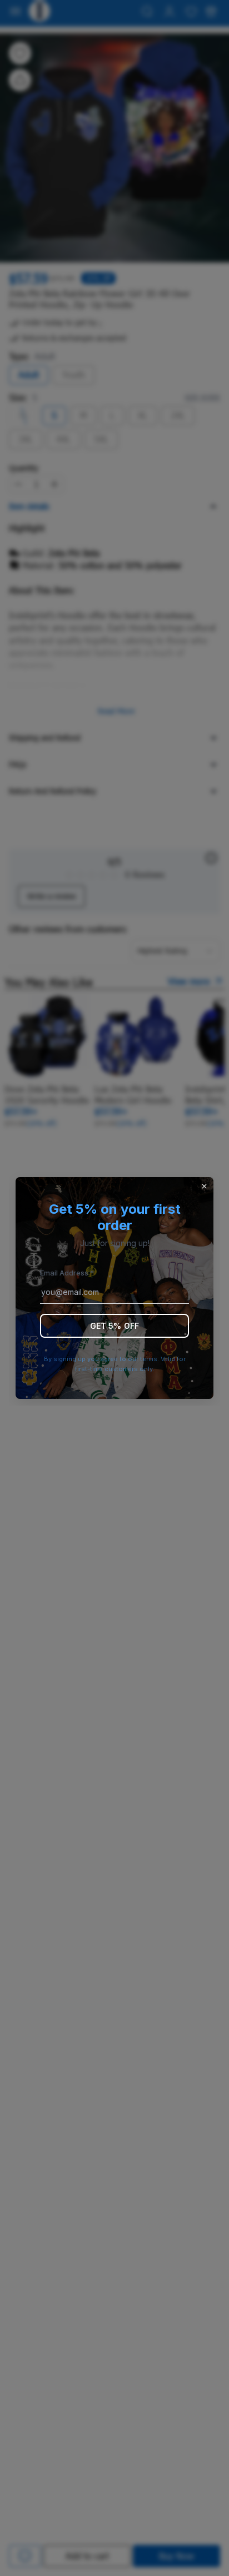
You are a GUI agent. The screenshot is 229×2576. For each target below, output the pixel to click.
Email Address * (67, 1273)
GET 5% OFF (114, 1326)
